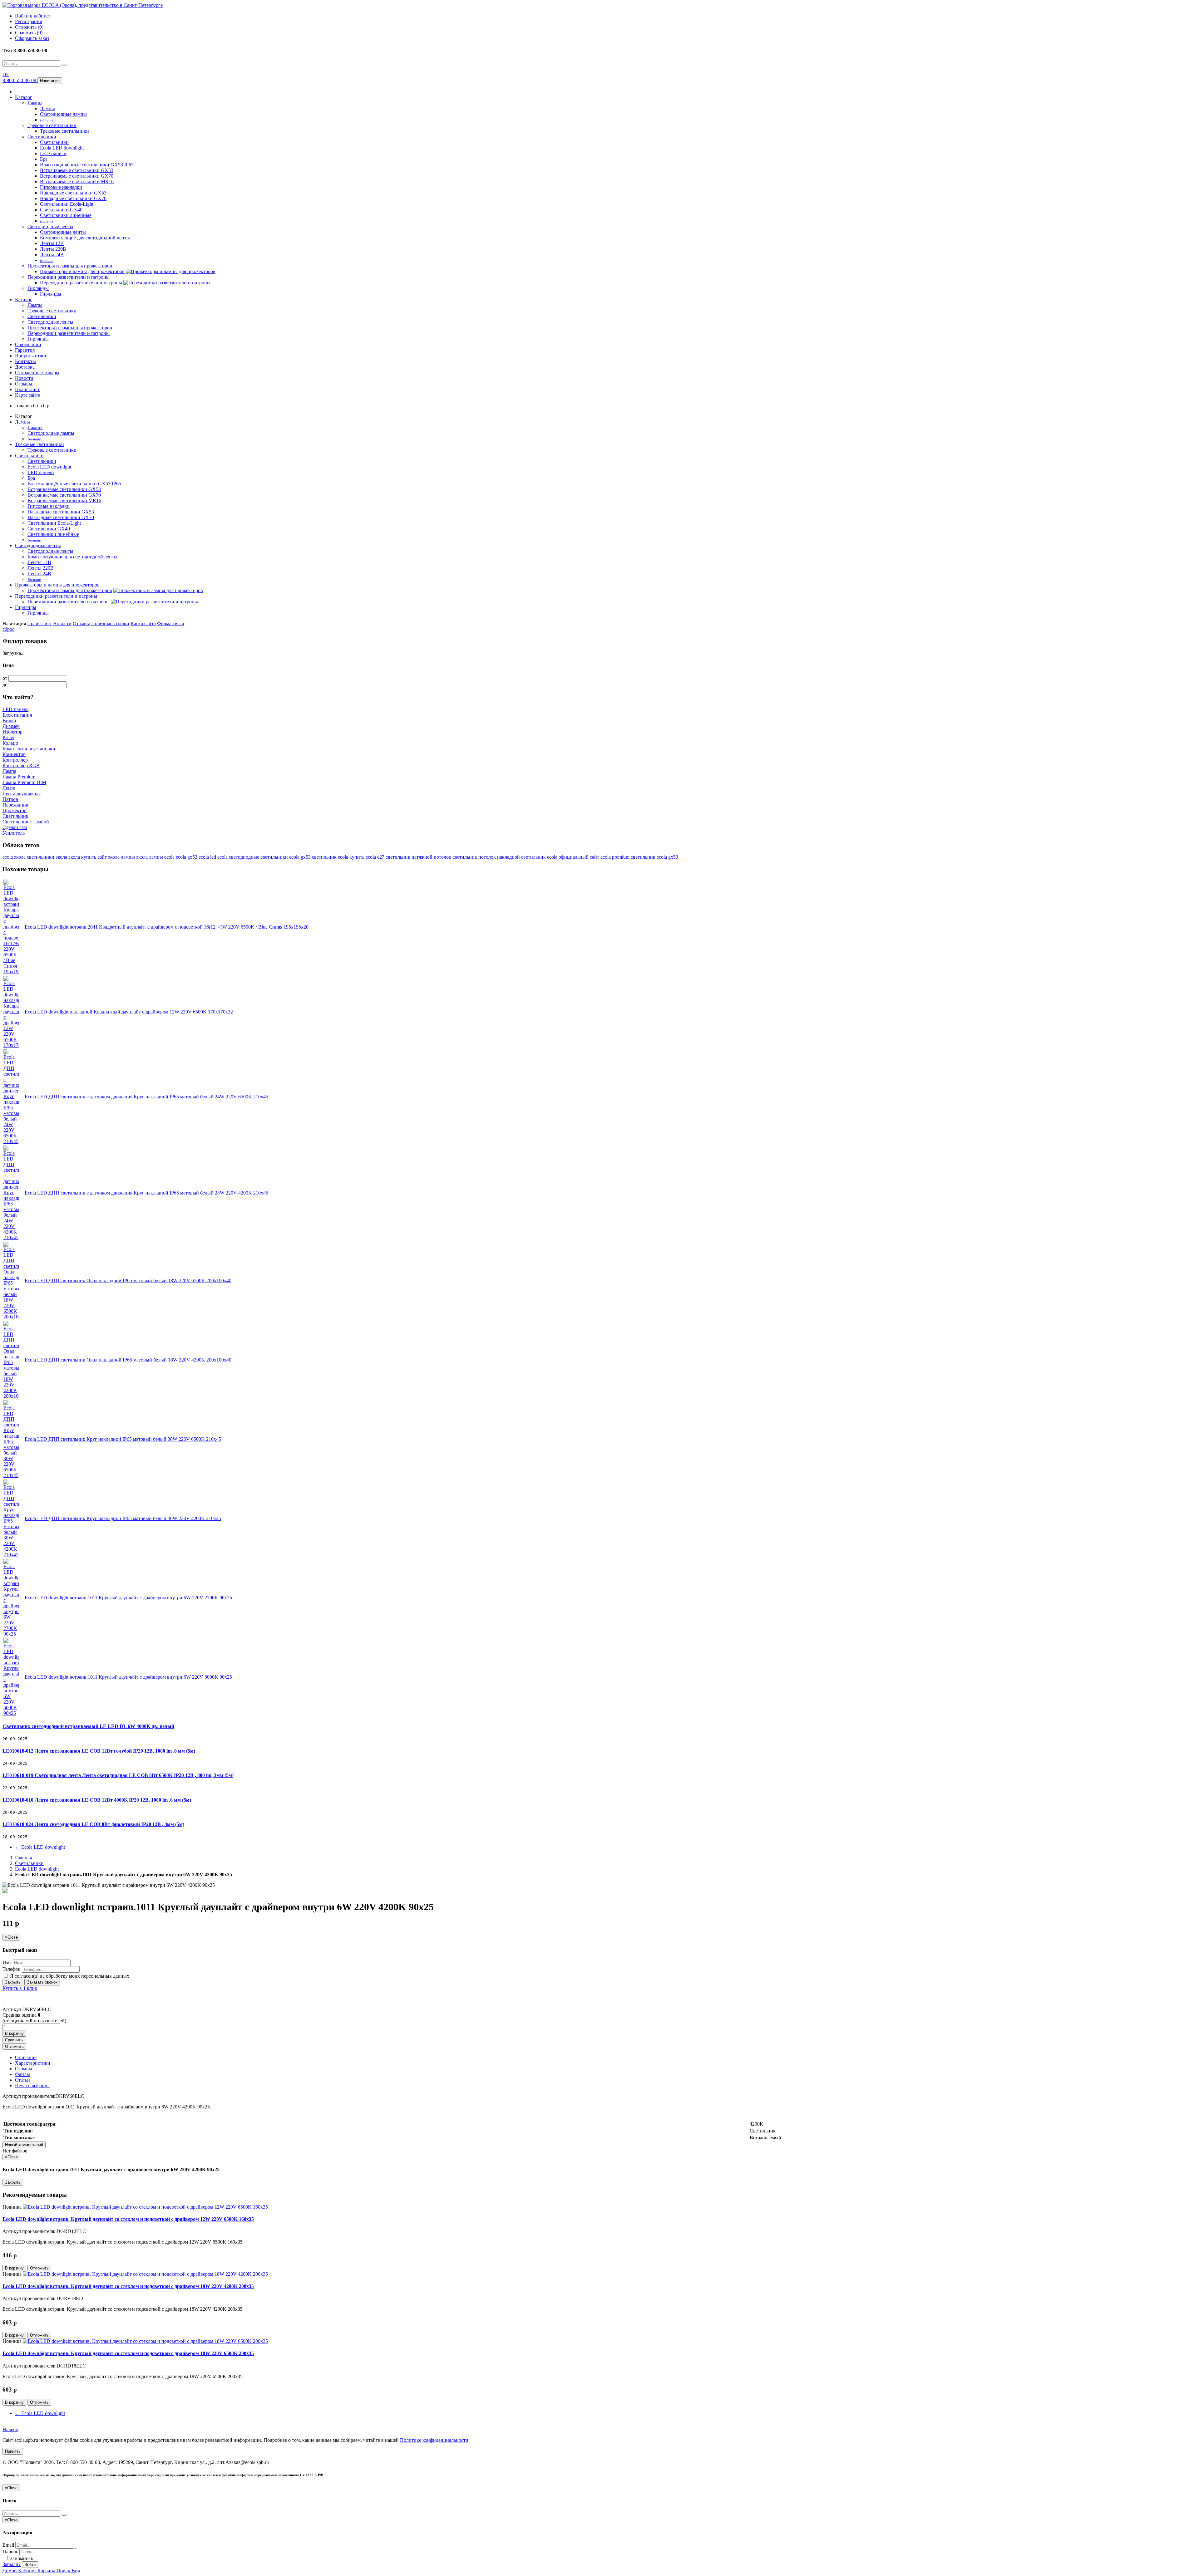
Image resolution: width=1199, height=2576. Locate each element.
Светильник (15, 816)
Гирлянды (38, 288)
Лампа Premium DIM (24, 782)
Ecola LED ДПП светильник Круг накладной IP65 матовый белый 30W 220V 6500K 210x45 (123, 1439)
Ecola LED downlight (62, 148)
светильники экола (47, 857)
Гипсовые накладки (61, 187)
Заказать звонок (42, 1982)
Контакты (25, 361)
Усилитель (14, 833)
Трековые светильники (52, 125)
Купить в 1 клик (20, 1988)
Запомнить (21, 2558)
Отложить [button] (14, 2046)
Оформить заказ (32, 38)
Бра (44, 159)
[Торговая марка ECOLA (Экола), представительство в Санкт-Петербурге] (83, 5)
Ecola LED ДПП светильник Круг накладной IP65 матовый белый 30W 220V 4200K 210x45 (123, 1518)
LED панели (53, 153)
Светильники (42, 137)
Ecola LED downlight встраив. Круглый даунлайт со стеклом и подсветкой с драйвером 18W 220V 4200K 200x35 (128, 2286)
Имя (7, 1963)
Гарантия (25, 350)
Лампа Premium (19, 777)
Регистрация (28, 21)
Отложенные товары (37, 373)
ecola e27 (375, 857)
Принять (13, 2451)
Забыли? (12, 2564)
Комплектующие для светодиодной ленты (85, 238)
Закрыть (13, 1982)
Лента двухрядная (22, 794)
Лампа (9, 771)
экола (20, 857)
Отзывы (24, 384)
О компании (28, 344)
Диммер (11, 726)
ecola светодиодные (238, 857)
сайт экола (109, 857)
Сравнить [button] (14, 2040)
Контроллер (15, 760)
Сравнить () (29, 33)
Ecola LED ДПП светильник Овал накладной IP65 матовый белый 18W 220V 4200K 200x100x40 (128, 1360)
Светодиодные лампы (63, 114)
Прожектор (15, 810)
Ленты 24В (52, 255)
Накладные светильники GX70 (73, 198)
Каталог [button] (24, 299)
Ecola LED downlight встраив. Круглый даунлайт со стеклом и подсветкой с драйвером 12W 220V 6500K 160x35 (128, 2219)
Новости (24, 378)
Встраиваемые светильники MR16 (77, 182)
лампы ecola (162, 857)
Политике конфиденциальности (434, 2440)
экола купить (82, 857)
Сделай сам (15, 827)
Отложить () (29, 27)
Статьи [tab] (22, 2080)
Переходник (15, 805)
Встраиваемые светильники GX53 (77, 170)
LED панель (15, 709)
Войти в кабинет (33, 16)
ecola (8, 857)
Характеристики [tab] (33, 2063)
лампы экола (134, 857)
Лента (9, 788)
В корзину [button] (14, 2033)
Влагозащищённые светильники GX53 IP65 (87, 165)
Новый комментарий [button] (24, 2145)
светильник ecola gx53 (654, 857)
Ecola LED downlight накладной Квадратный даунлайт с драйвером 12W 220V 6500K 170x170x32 (129, 1012)
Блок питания (17, 715)
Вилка (9, 721)
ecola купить (351, 857)
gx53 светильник (319, 857)
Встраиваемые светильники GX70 (77, 176)
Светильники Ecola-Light (67, 204)
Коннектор (14, 754)
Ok (6, 74)
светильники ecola (280, 857)
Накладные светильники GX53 (73, 193)
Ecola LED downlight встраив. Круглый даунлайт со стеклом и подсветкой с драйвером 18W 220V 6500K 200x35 (128, 2353)
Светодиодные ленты (50, 226)
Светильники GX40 (61, 210)
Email (8, 2545)
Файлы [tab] (22, 2074)
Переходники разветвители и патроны (69, 277)
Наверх (10, 2429)
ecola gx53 (187, 857)
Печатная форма (32, 2085)
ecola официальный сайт (573, 857)
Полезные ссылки (110, 623)
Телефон (12, 1969)
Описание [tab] (26, 2057)
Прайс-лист (27, 389)
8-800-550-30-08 (20, 80)
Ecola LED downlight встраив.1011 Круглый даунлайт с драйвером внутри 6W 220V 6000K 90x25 (128, 1677)
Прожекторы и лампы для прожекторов (70, 266)
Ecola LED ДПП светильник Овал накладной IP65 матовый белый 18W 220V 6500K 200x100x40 (128, 1281)
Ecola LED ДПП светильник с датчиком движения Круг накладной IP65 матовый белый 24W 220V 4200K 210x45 (146, 1193)
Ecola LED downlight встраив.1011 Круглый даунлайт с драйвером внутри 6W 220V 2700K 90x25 (128, 1598)
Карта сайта (28, 395)
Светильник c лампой (26, 822)
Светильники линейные (66, 215)
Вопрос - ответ (31, 356)
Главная (23, 1858)
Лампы (35, 103)
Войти (30, 2565)
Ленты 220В (53, 249)
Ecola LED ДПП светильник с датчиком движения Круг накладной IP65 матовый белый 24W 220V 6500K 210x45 (146, 1097)
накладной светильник (521, 857)
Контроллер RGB (21, 765)
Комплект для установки (29, 749)
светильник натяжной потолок (418, 857)
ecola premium (615, 857)
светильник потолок (474, 857)
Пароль (10, 2551)
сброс (8, 629)
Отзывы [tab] (24, 2069)
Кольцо (10, 743)
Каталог (24, 97)
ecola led (207, 857)
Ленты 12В (52, 243)
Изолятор (12, 732)
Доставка (25, 367)
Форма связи (171, 623)
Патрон (10, 799)
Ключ (8, 737)
